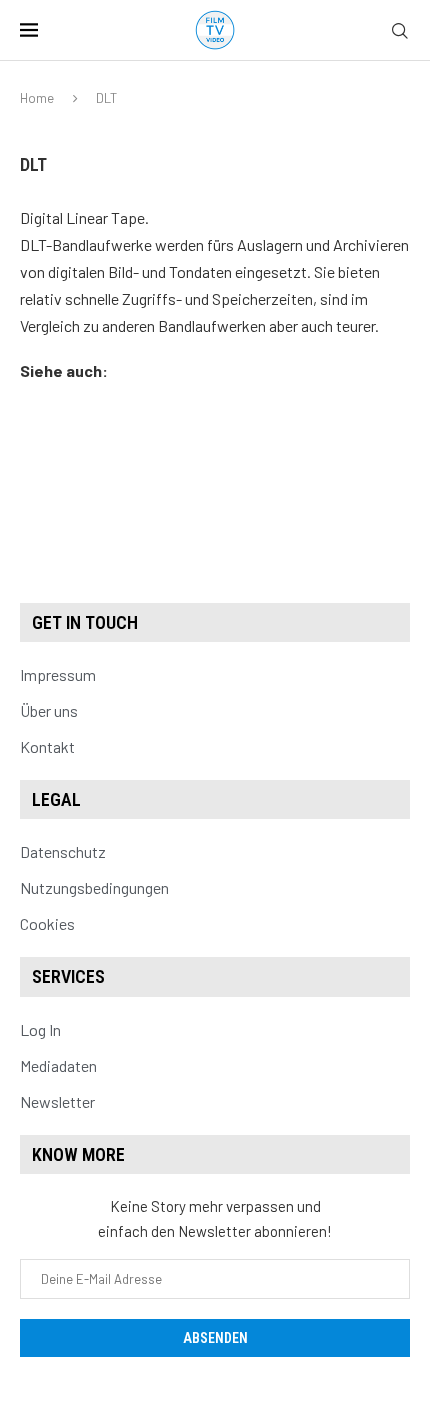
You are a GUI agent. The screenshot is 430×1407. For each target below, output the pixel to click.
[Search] (400, 31)
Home (37, 98)
